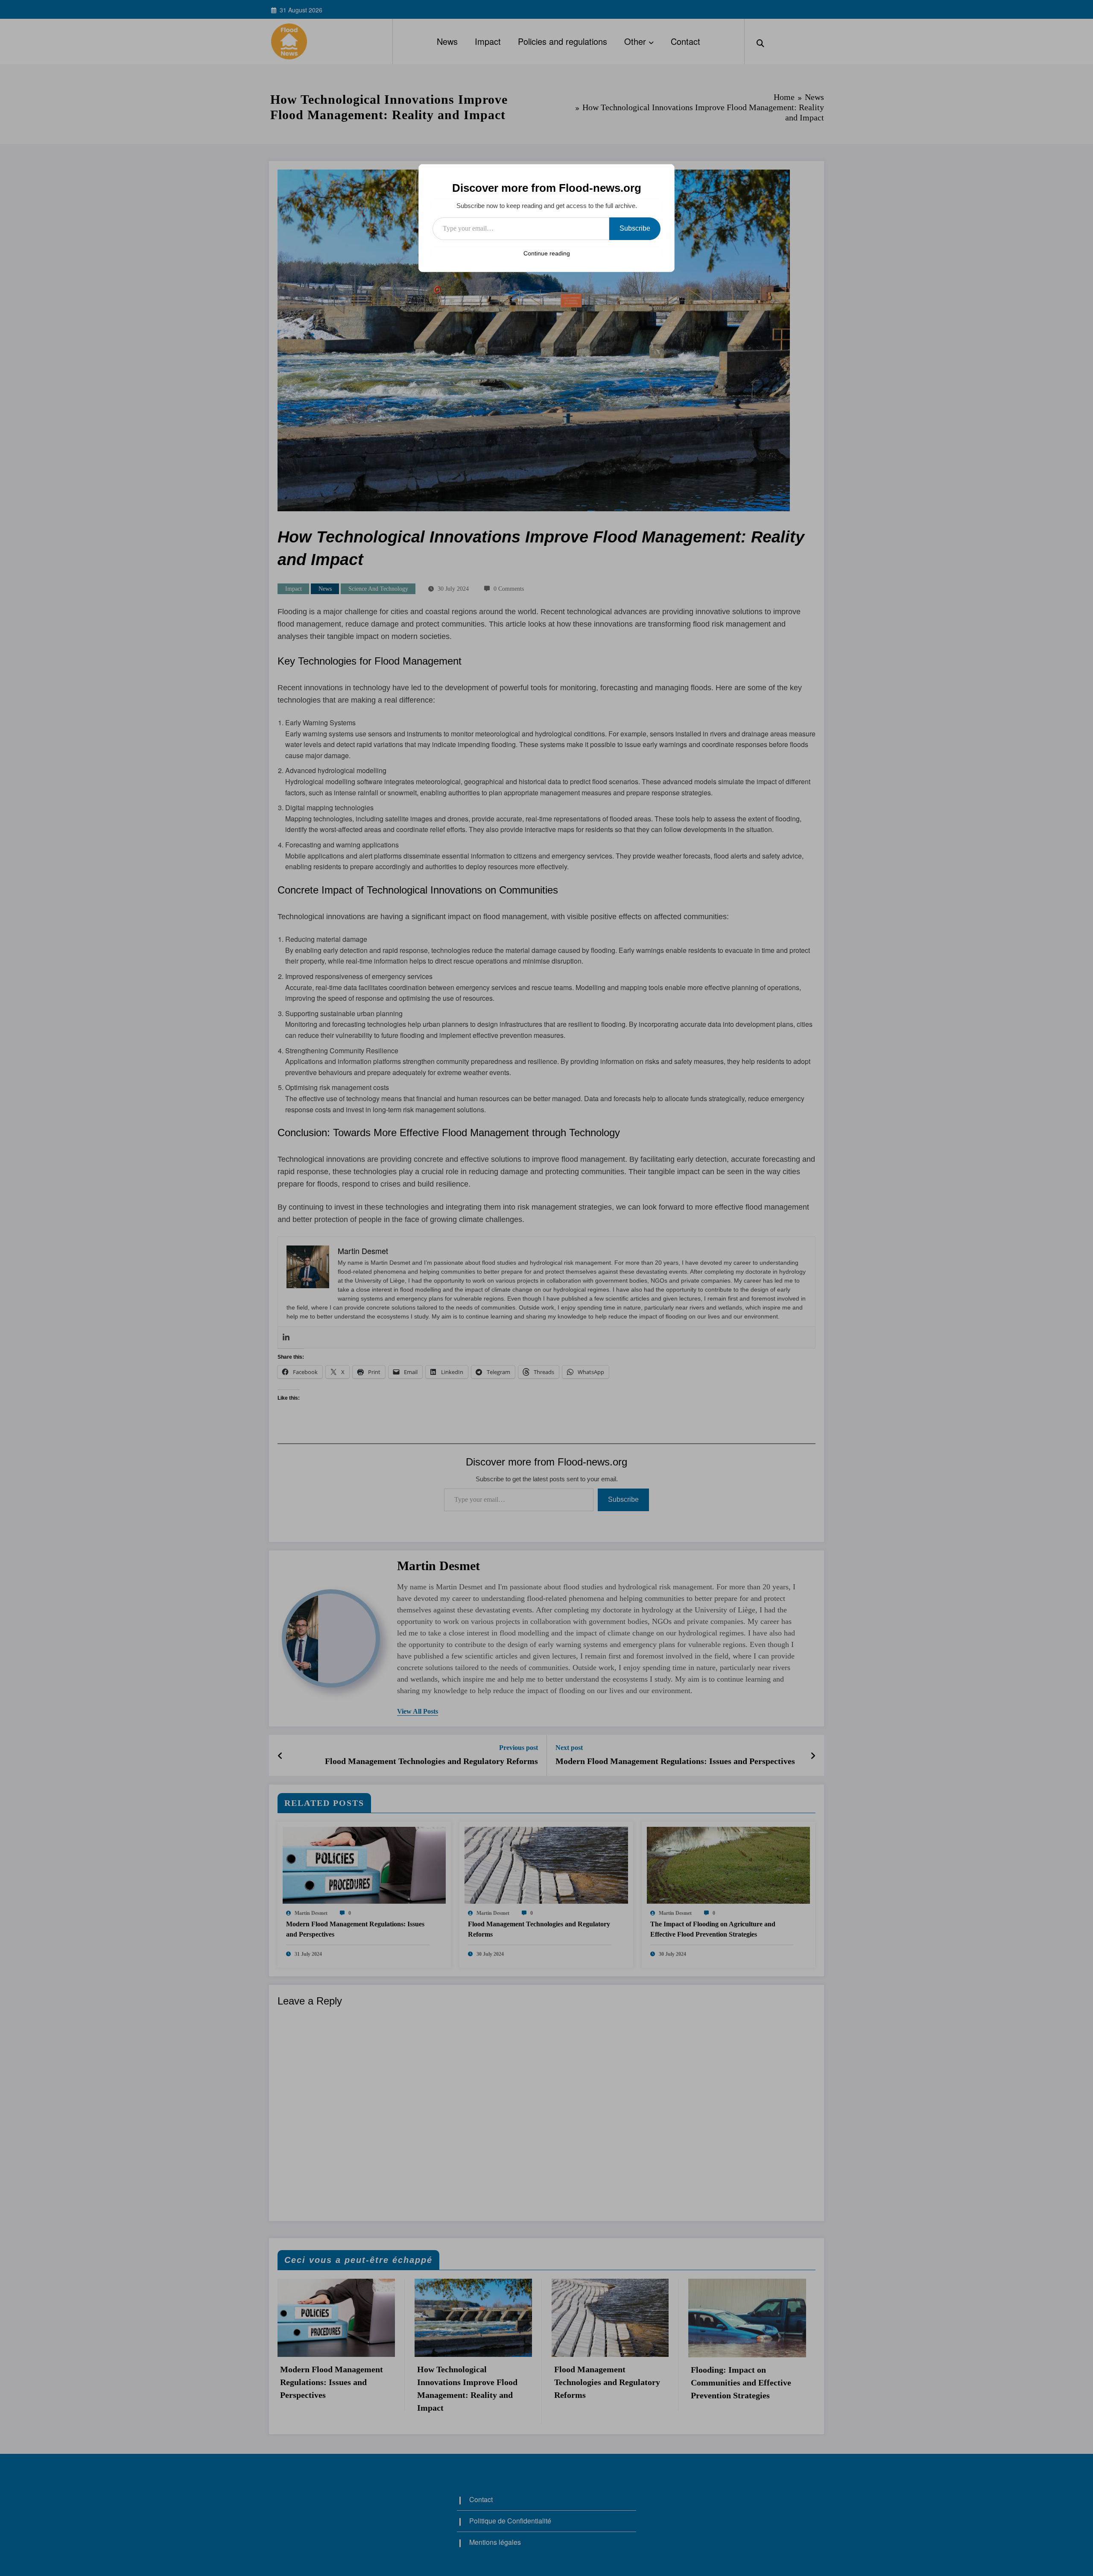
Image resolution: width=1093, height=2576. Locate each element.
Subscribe (635, 228)
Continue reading (547, 253)
